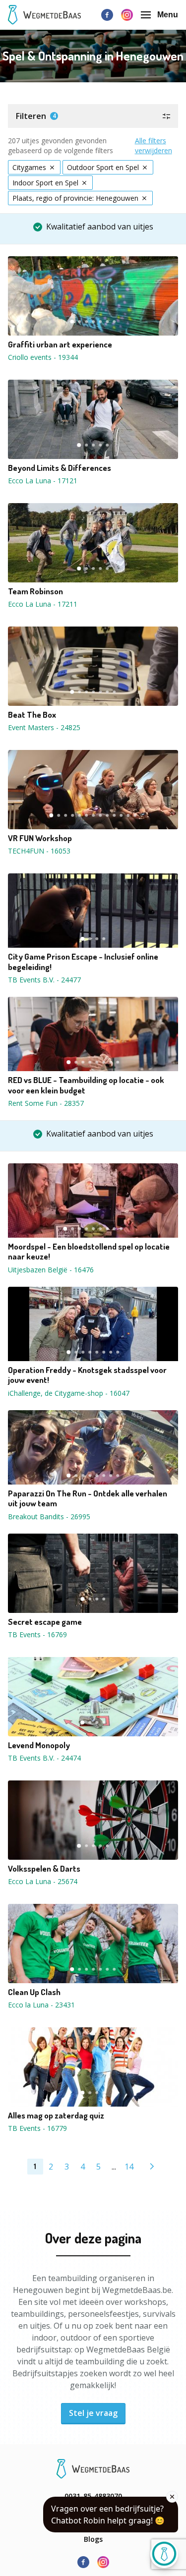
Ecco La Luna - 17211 (43, 604)
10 (115, 815)
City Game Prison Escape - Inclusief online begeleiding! (83, 962)
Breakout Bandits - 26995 (49, 1517)
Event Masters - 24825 (44, 727)
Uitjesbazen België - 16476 (51, 1270)
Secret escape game (45, 1622)
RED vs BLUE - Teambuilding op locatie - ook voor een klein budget (86, 1085)
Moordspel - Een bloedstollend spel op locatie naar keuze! (89, 1252)
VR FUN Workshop (40, 838)
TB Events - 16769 (37, 1634)
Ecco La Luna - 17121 (43, 481)
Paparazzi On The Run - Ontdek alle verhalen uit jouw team (88, 1498)
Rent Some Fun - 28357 (46, 1103)
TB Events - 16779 (37, 2128)
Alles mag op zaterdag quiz (56, 2116)
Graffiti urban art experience (60, 344)
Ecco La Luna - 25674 (43, 1881)
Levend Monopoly (39, 1745)
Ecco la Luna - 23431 (41, 2005)
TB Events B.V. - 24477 (44, 980)
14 (129, 2167)
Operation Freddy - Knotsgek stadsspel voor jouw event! (87, 1375)
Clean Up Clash (34, 1992)
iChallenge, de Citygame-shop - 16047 (69, 1393)
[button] (93, 116)
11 (122, 815)
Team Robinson (35, 591)
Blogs (93, 2539)
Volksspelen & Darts (44, 1869)
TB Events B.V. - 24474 (44, 1758)
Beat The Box (32, 715)
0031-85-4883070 (93, 2496)
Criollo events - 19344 (43, 357)
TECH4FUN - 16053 (39, 851)
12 (128, 815)
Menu (168, 15)
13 (135, 815)
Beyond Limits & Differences (60, 468)
